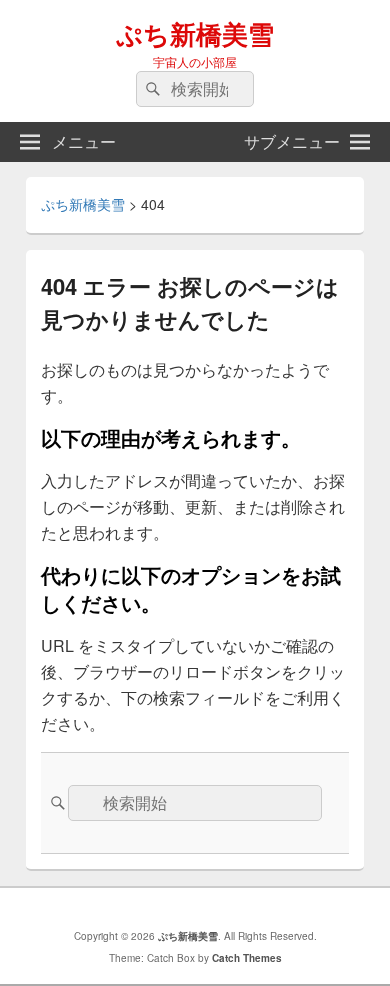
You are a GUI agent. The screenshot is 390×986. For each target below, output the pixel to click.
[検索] (151, 89)
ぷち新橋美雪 (195, 33)
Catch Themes (247, 958)
